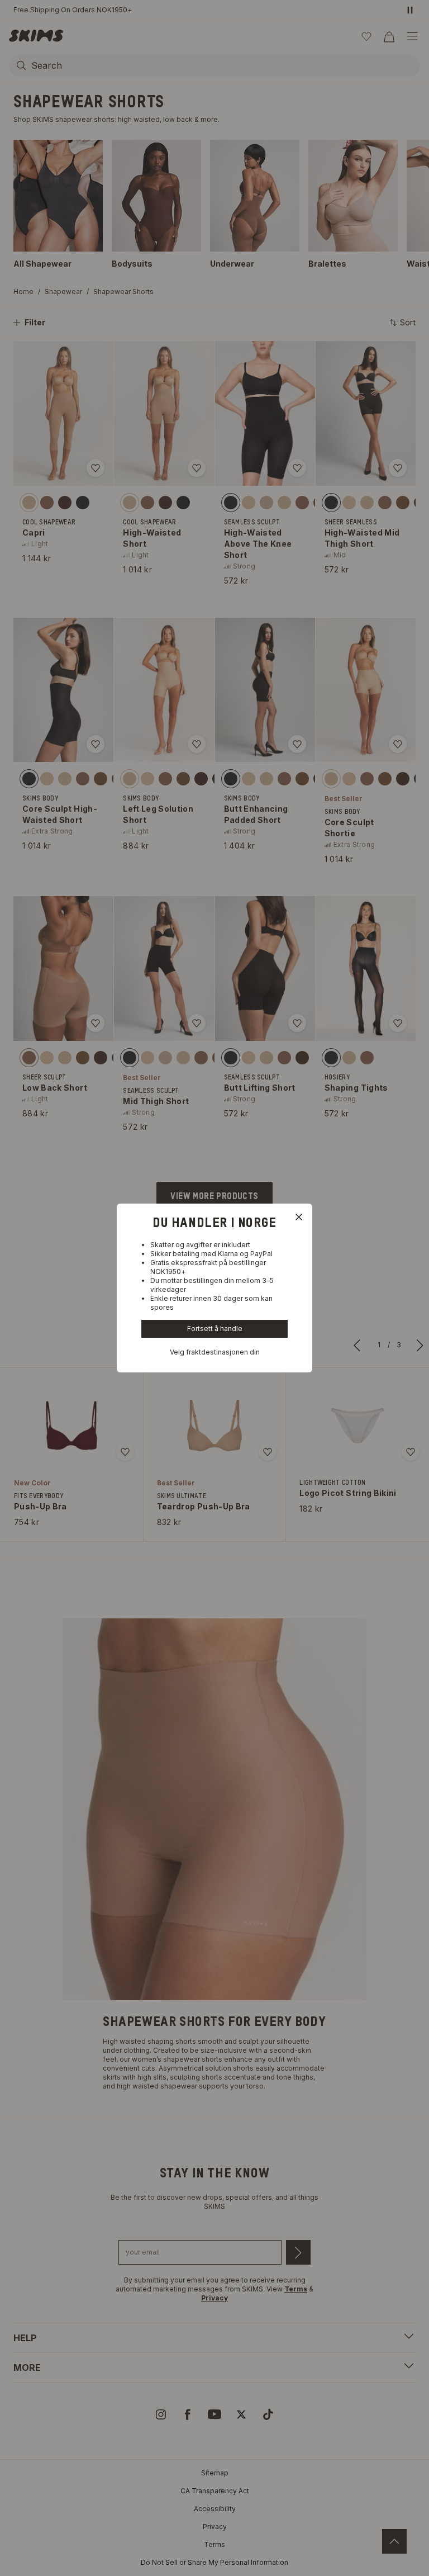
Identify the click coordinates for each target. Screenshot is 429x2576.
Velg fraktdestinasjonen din (215, 1352)
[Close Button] (299, 1217)
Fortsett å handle (215, 1329)
